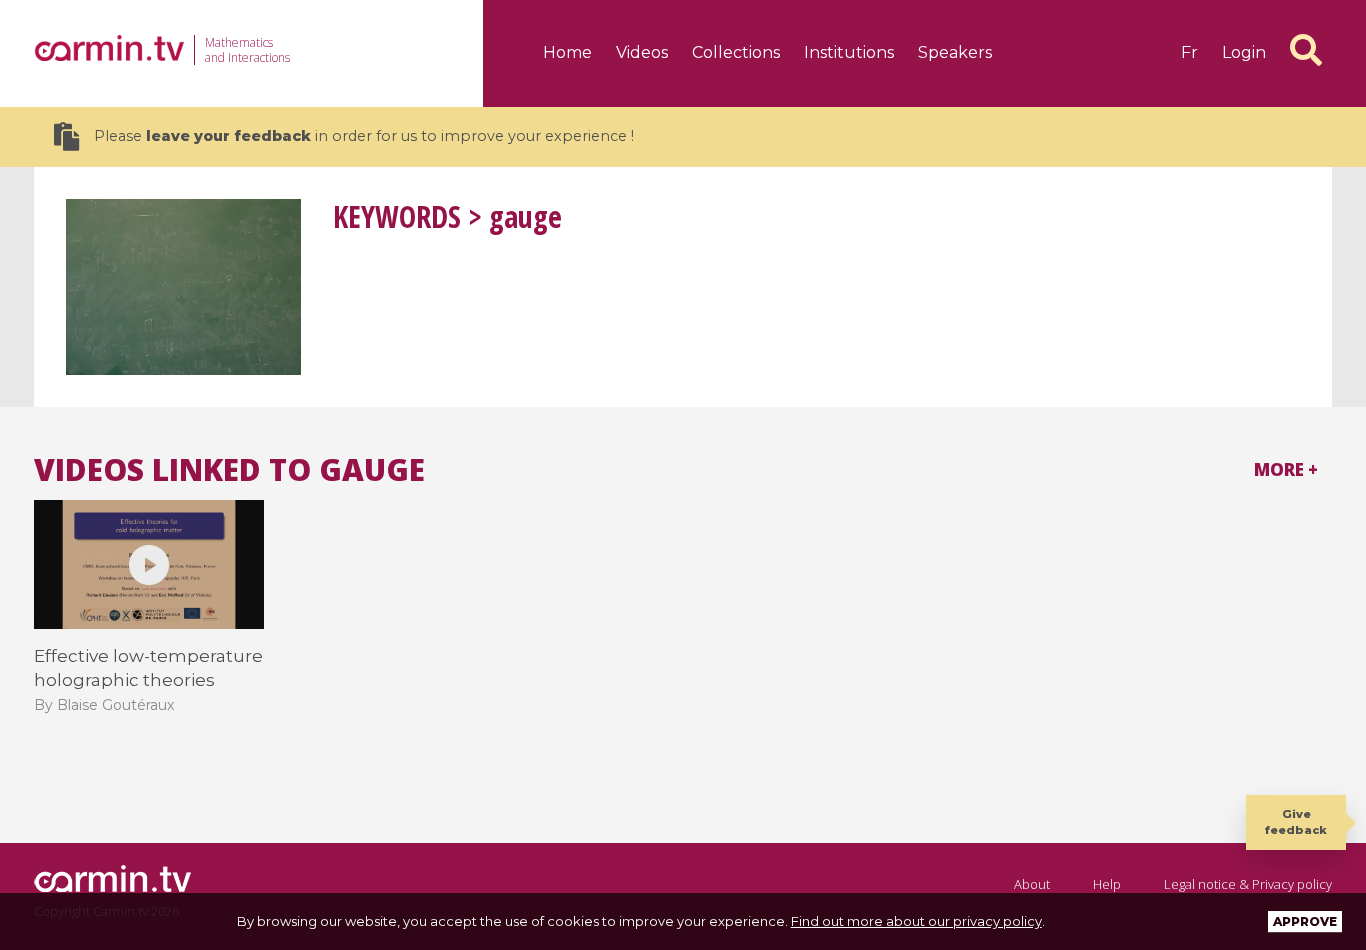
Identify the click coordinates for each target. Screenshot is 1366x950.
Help (1107, 884)
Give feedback (1296, 821)
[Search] (1306, 50)
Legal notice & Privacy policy (1248, 884)
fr (1189, 52)
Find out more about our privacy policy (916, 921)
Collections (736, 52)
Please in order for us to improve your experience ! (364, 136)
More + (1286, 469)
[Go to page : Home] (109, 48)
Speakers (955, 52)
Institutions (849, 52)
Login (1244, 52)
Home (567, 52)
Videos (642, 52)
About (1032, 884)
